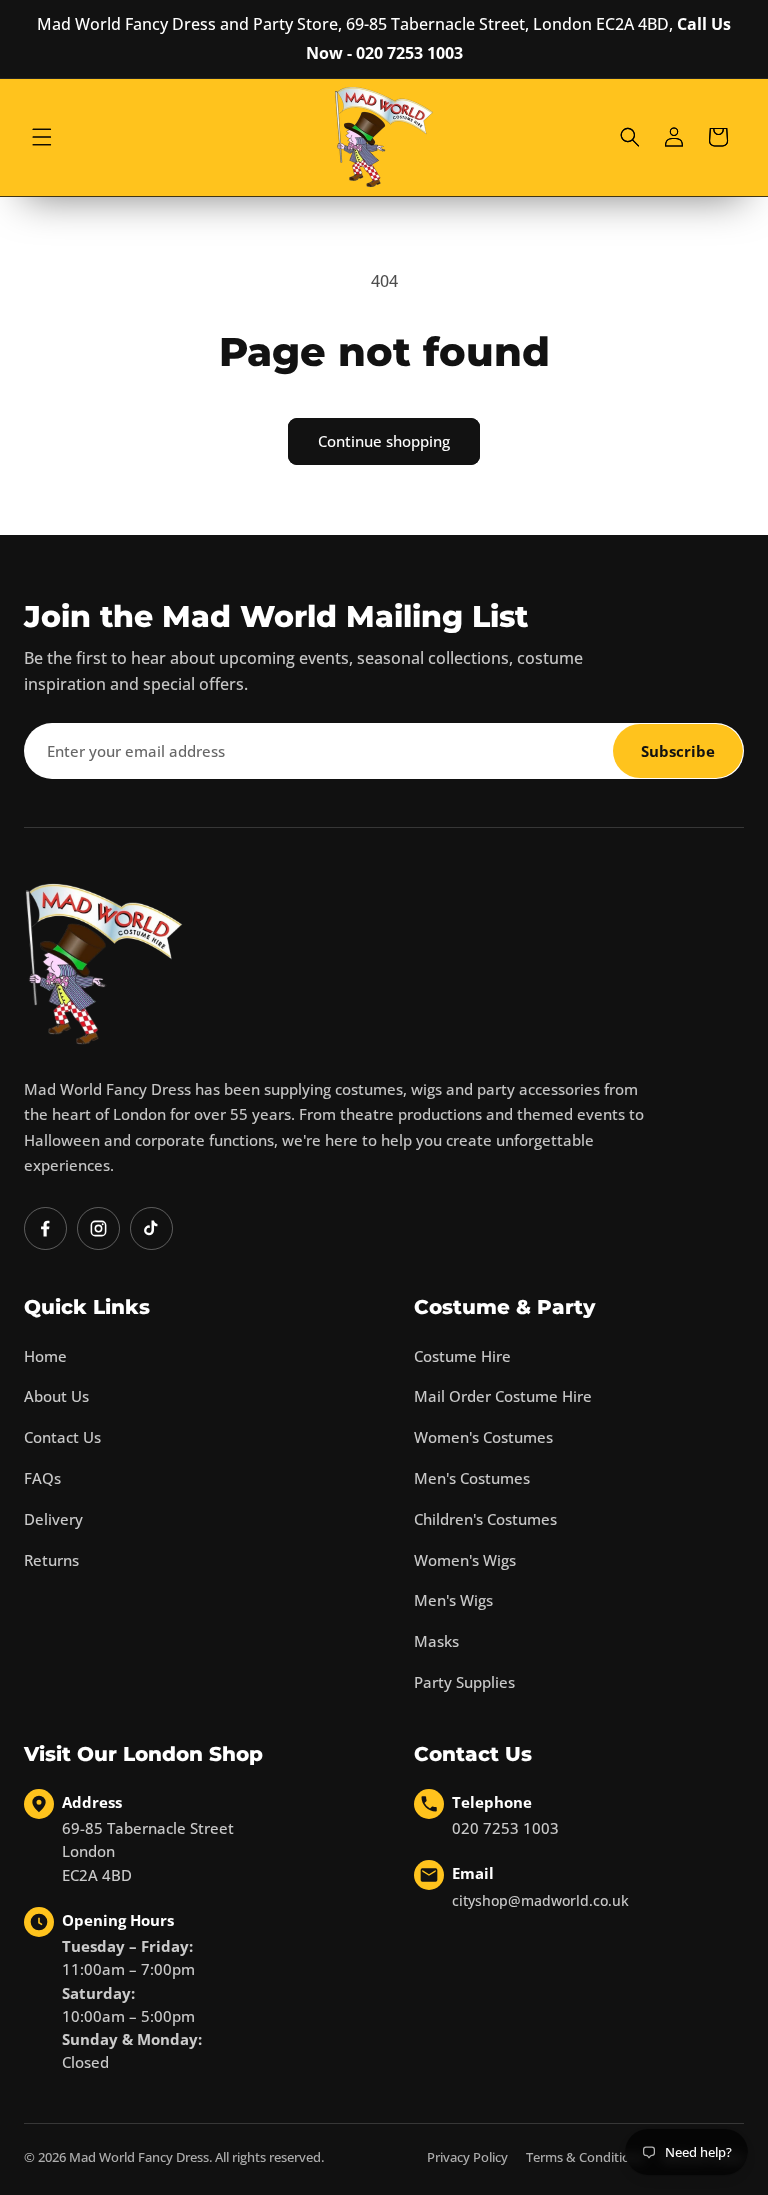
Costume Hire (462, 1356)
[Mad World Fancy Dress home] (104, 963)
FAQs (42, 1478)
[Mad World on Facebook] (45, 1228)
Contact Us (62, 1437)
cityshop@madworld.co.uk (540, 1900)
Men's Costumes (472, 1478)
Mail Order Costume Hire (503, 1396)
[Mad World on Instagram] (98, 1228)
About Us (56, 1396)
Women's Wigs (465, 1560)
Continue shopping (384, 441)
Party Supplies (464, 1682)
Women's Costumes (483, 1437)
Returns (51, 1560)
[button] (42, 137)
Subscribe (678, 751)
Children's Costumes (485, 1519)
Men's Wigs (453, 1600)
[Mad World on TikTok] (151, 1228)
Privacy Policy (467, 2157)
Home (45, 1356)
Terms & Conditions (585, 2157)
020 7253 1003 (505, 1828)
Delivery (53, 1519)
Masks (436, 1641)
